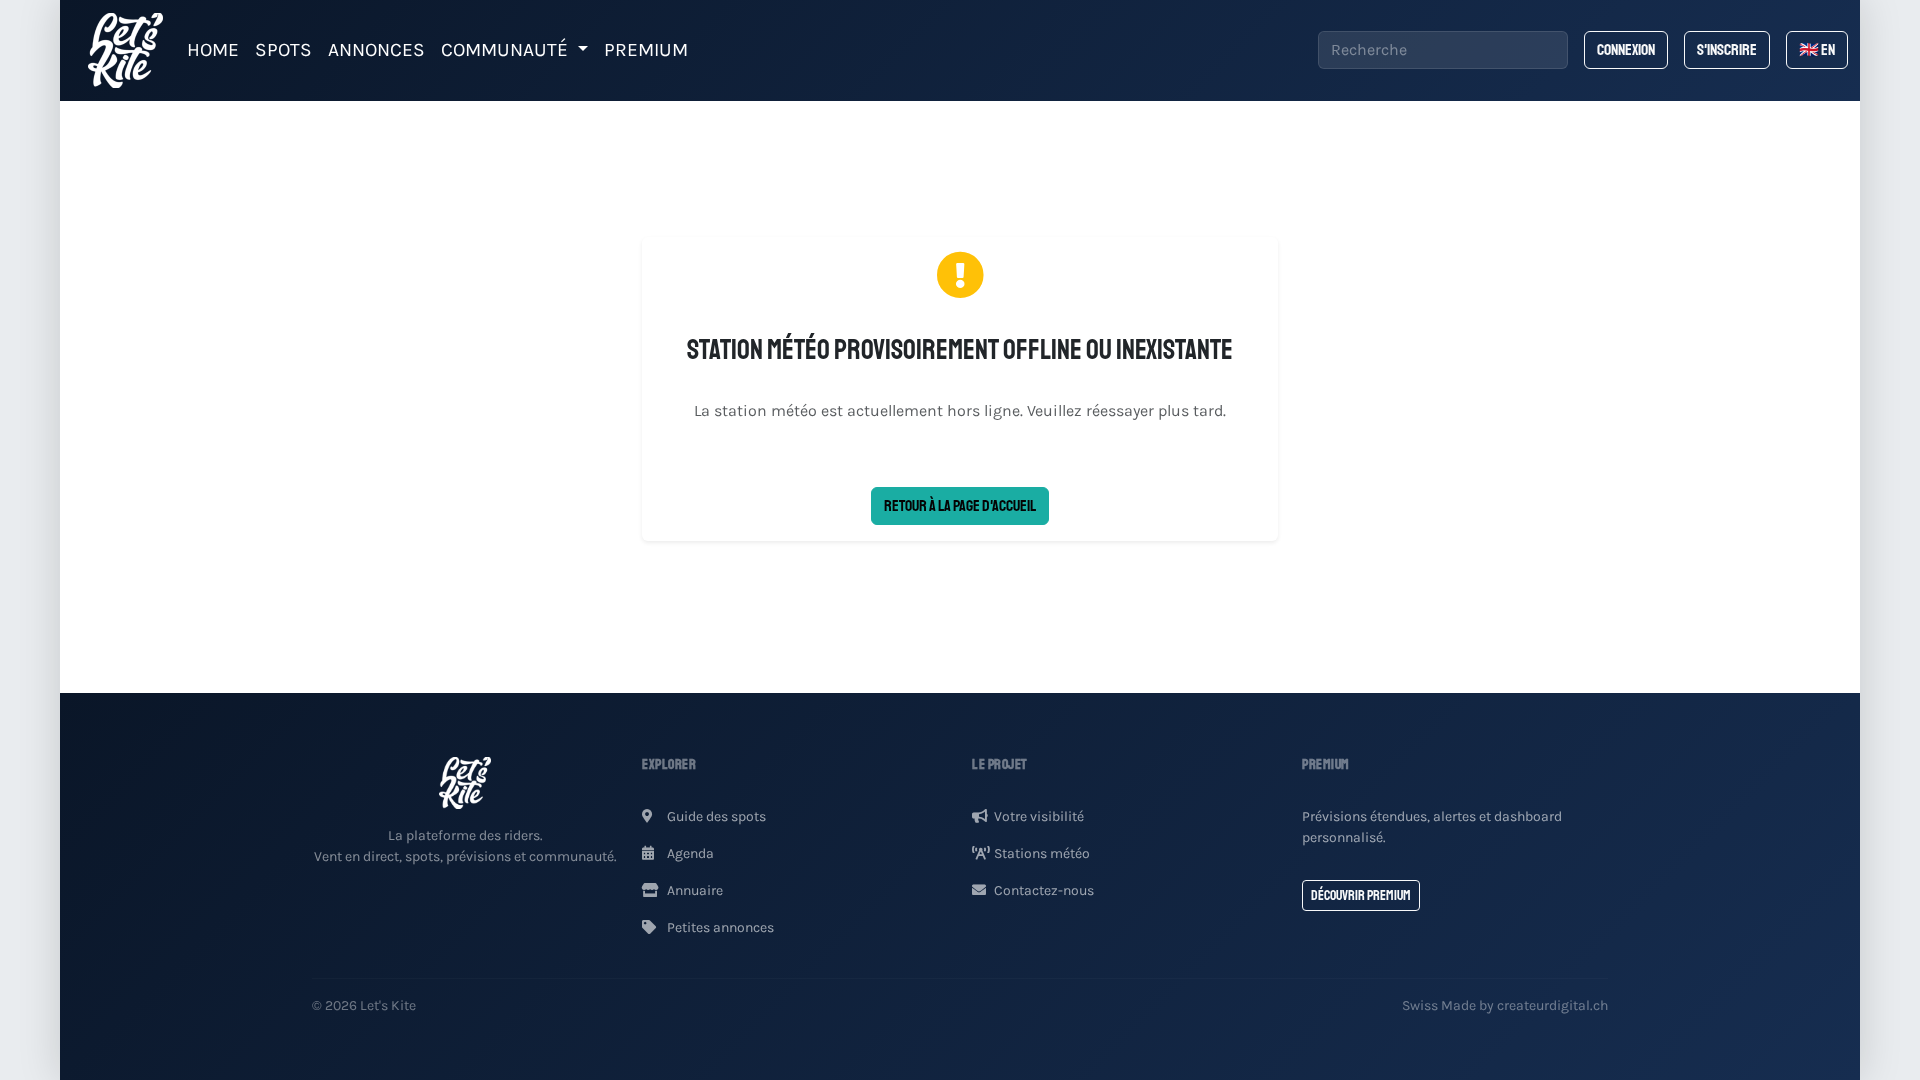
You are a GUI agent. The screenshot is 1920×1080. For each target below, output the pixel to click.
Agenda (689, 853)
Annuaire (693, 890)
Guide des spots (715, 816)
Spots (283, 49)
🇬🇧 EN (1817, 50)
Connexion (1626, 50)
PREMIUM (646, 49)
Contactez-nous (1044, 890)
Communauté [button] (507, 49)
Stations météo (1042, 853)
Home (213, 49)
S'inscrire (1727, 50)
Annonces (376, 49)
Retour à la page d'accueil (960, 506)
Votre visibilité (1039, 816)
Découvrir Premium (1361, 895)
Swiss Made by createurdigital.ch (1505, 1005)
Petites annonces (719, 927)
